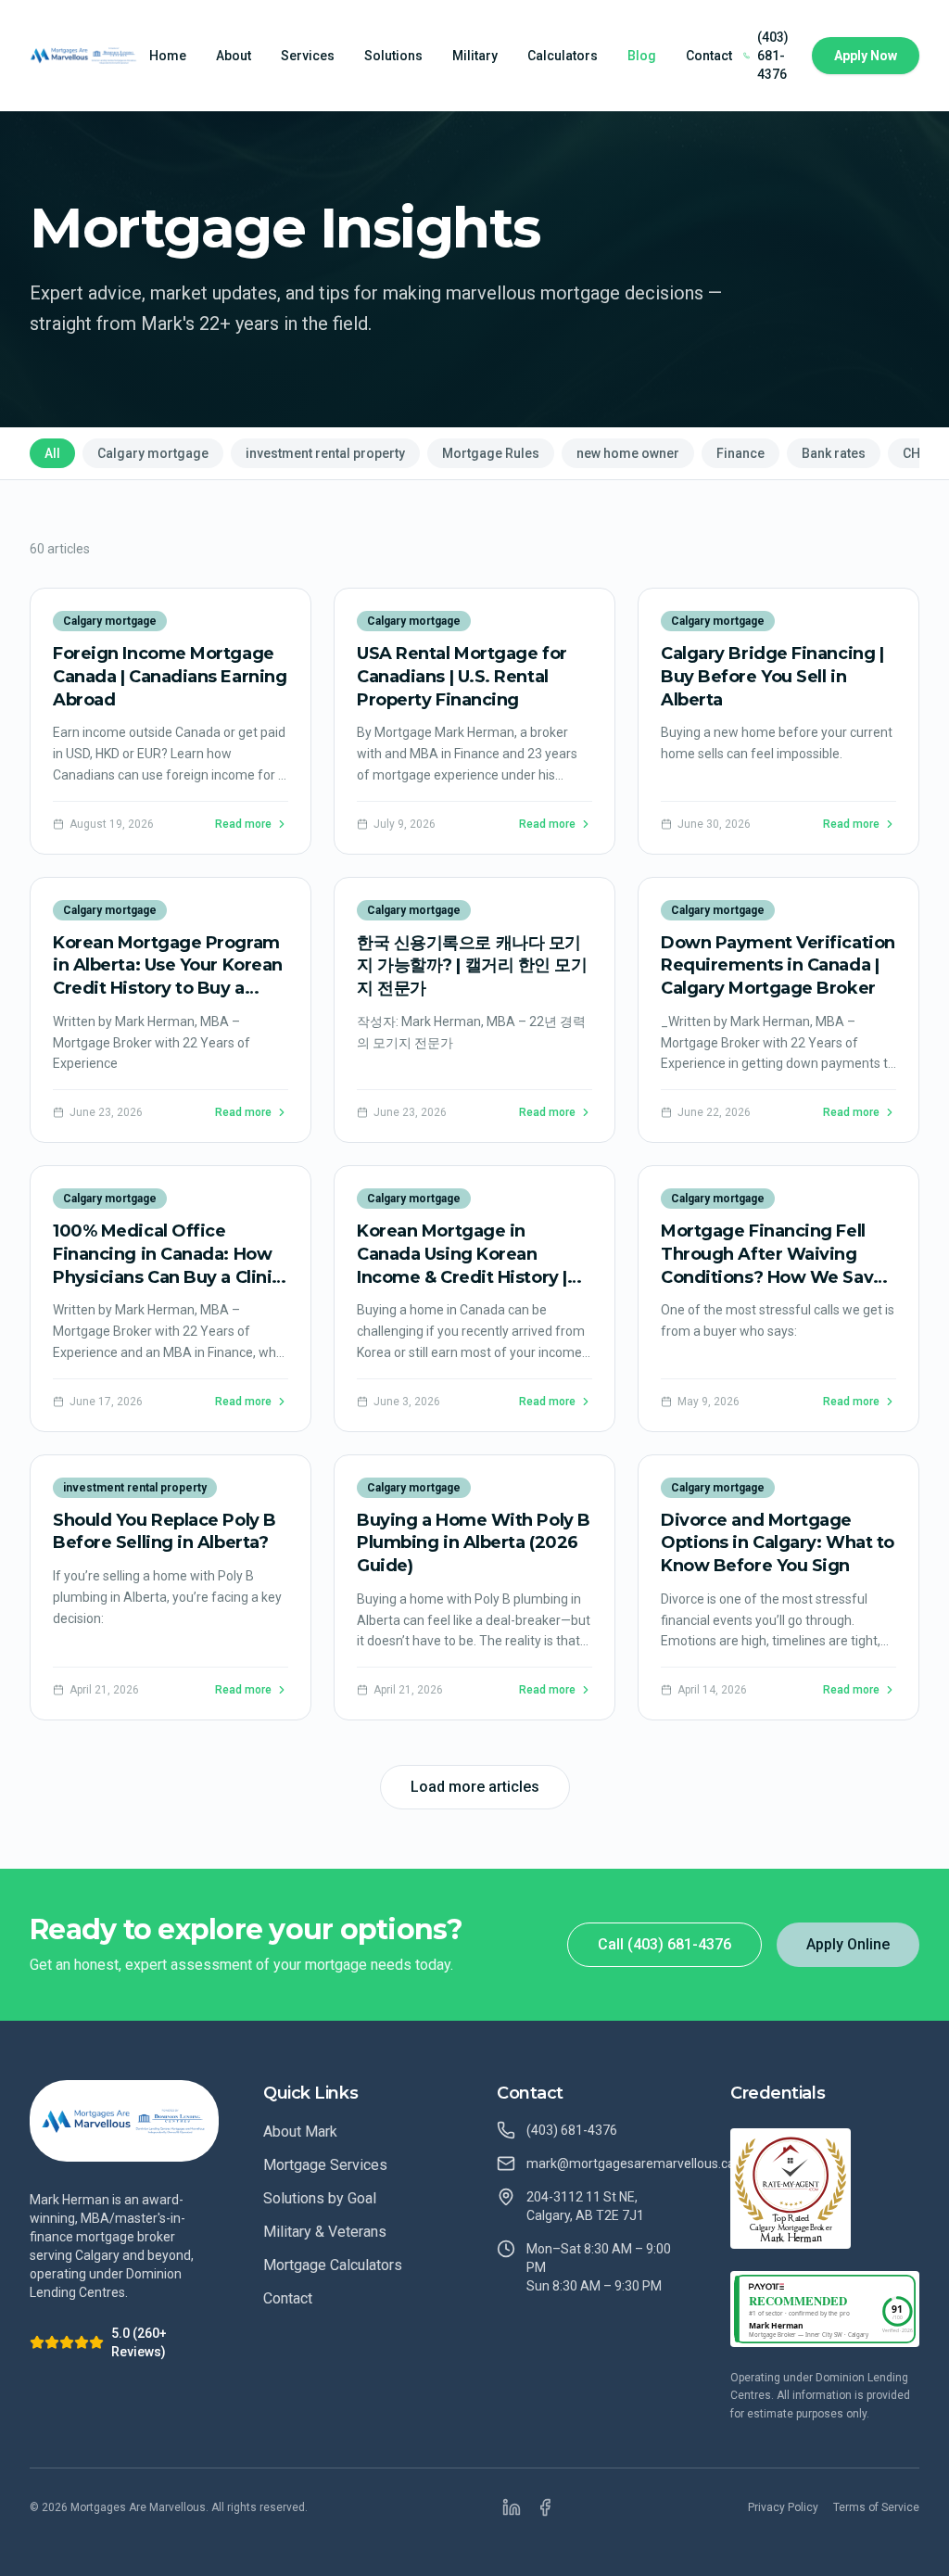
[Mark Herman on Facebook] (545, 2507)
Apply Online (848, 1944)
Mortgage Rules (491, 453)
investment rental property (325, 453)
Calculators (563, 56)
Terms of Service (876, 2507)
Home (168, 56)
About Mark (300, 2132)
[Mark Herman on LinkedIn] (512, 2507)
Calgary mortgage (153, 453)
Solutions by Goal (320, 2198)
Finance (740, 453)
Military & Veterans (325, 2232)
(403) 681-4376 (773, 56)
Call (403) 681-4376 (664, 1944)
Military (475, 56)
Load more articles (475, 1787)
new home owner (628, 453)
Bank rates (834, 453)
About (234, 56)
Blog (642, 56)
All (52, 453)
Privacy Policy (783, 2507)
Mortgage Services (325, 2165)
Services (308, 56)
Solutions (393, 56)
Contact (709, 56)
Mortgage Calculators (333, 2265)
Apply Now (866, 56)
